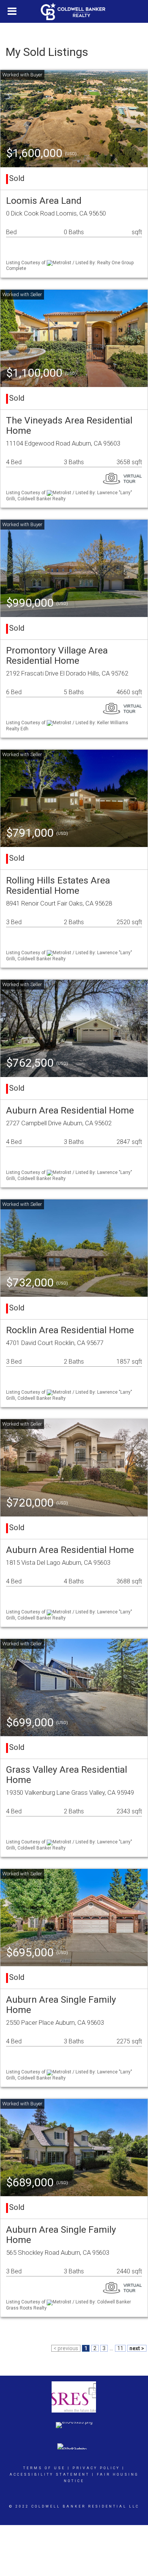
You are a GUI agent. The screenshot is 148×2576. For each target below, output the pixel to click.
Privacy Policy (96, 2468)
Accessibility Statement (50, 2474)
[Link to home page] (74, 11)
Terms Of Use (44, 2468)
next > (137, 2348)
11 (120, 2348)
